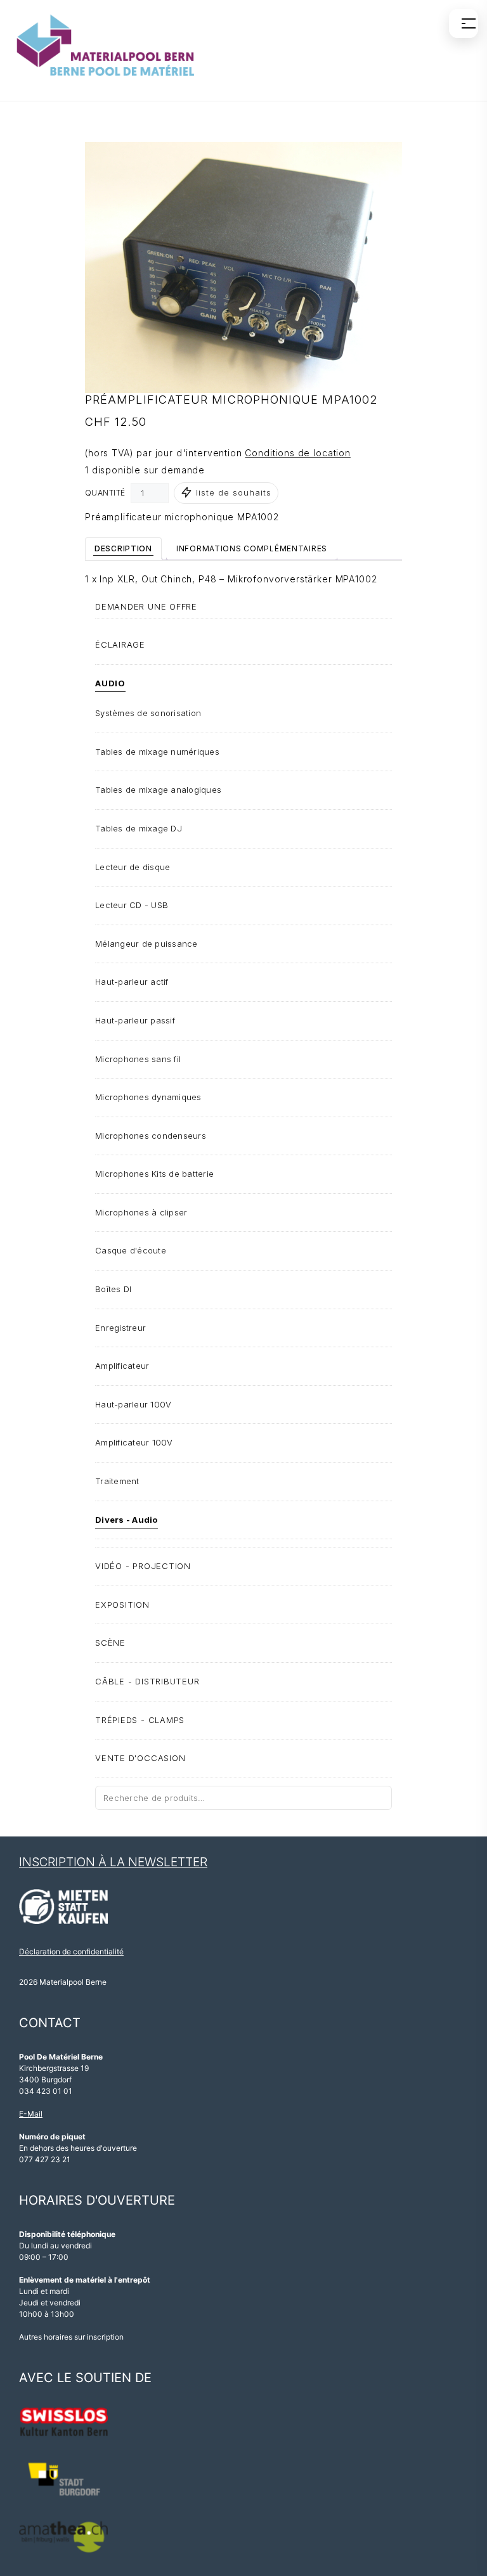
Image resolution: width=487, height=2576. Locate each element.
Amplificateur (122, 1366)
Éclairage (120, 644)
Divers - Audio (127, 1520)
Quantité (105, 493)
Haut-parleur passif (135, 1020)
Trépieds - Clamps (140, 1720)
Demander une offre (146, 606)
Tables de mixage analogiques (158, 790)
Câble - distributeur (147, 1681)
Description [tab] (123, 548)
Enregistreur (120, 1328)
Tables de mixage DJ (139, 828)
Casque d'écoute (131, 1250)
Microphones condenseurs (151, 1136)
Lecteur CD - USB (132, 905)
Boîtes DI (113, 1289)
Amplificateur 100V (134, 1442)
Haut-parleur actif (132, 982)
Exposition (122, 1605)
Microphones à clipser (141, 1212)
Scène (110, 1643)
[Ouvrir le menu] (464, 23)
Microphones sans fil (138, 1059)
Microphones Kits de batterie (154, 1174)
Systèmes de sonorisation (148, 713)
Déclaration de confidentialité (71, 1951)
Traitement (117, 1481)
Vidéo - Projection (143, 1566)
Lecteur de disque (133, 867)
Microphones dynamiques (148, 1097)
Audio (110, 683)
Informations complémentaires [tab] (252, 548)
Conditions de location (297, 453)
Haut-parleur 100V (133, 1404)
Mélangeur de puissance (146, 944)
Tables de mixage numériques (157, 752)
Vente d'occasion (140, 1758)
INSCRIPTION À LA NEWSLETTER (113, 1862)
